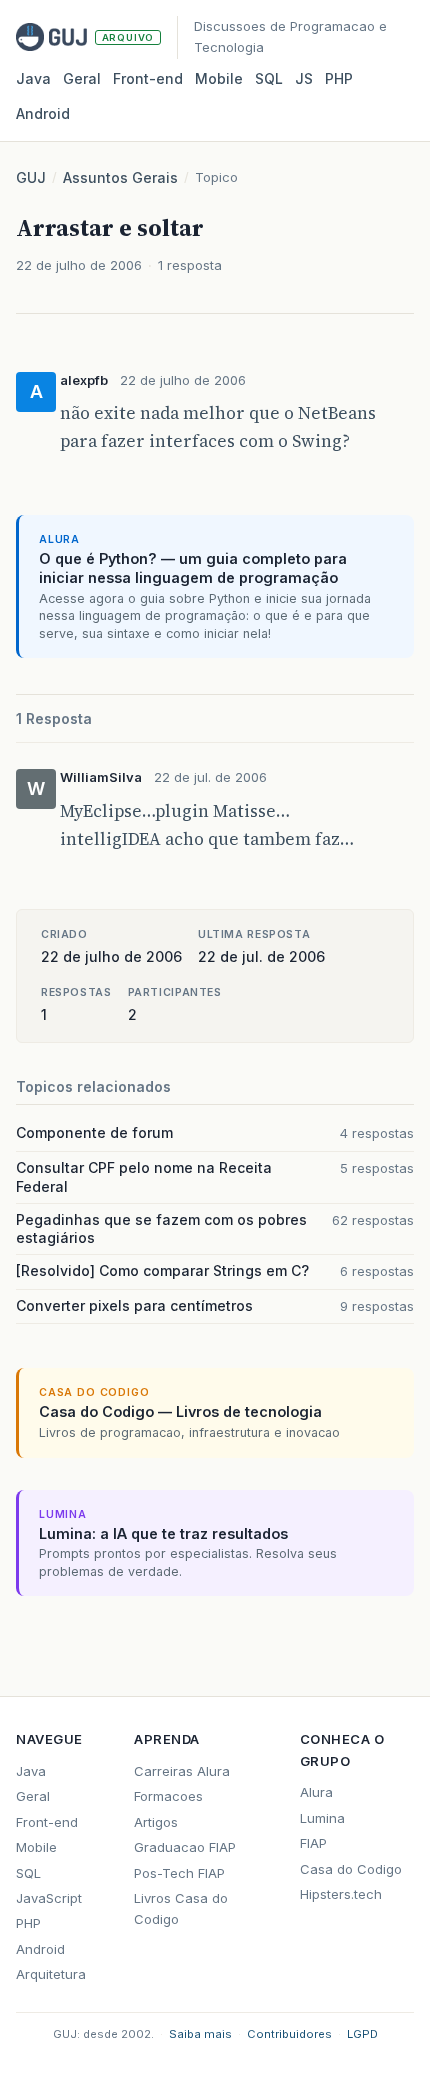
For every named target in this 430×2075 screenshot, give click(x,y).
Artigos (156, 1822)
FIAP (313, 1843)
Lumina (322, 1818)
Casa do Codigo (351, 1869)
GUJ (31, 177)
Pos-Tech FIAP (179, 1873)
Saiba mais (200, 2034)
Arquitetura (51, 1974)
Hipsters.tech (341, 1894)
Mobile (219, 78)
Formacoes (168, 1796)
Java (33, 78)
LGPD (362, 2034)
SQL (269, 78)
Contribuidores (289, 2034)
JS (304, 78)
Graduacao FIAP (185, 1847)
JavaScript (49, 1898)
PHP (339, 78)
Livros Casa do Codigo (181, 1908)
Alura (316, 1792)
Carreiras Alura (182, 1771)
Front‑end (148, 78)
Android (43, 113)
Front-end (47, 1822)
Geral (82, 78)
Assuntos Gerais (120, 177)
